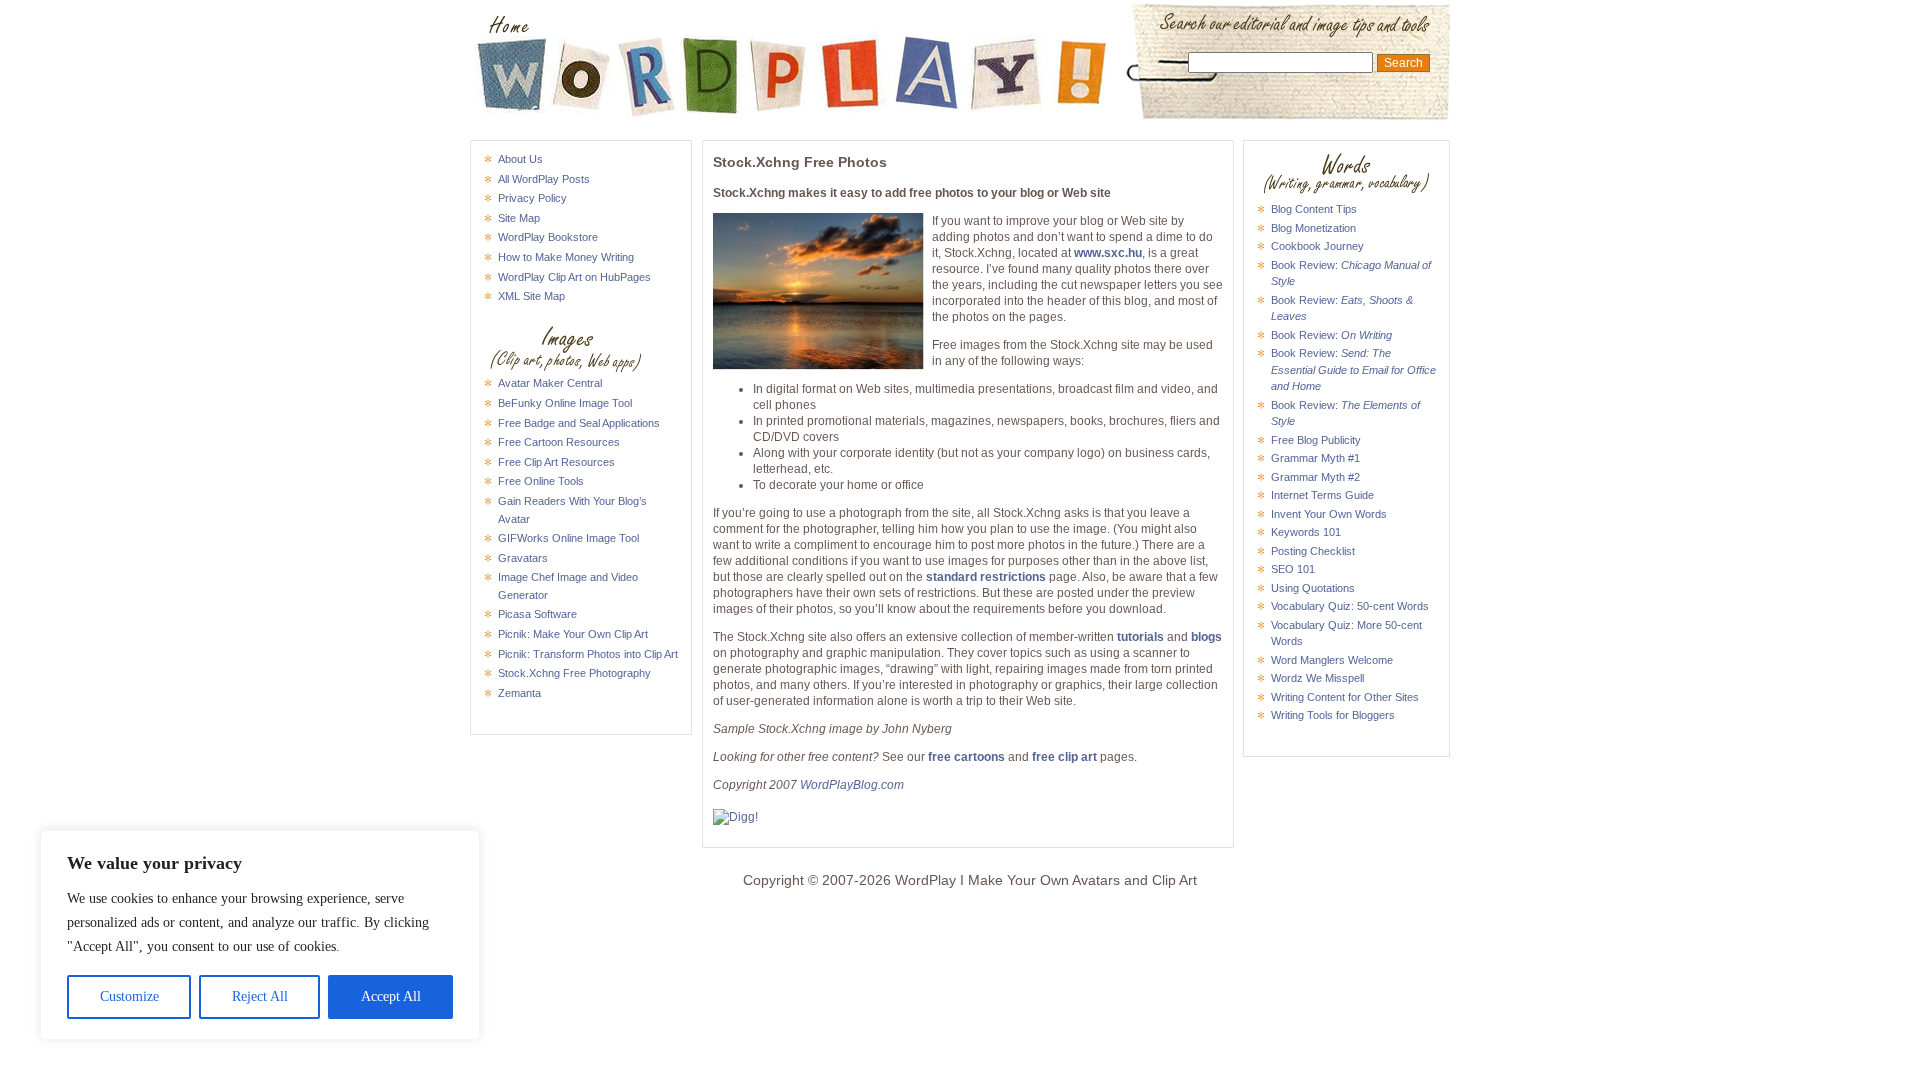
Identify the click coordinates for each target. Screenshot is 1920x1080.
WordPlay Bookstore (548, 237)
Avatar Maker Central (550, 383)
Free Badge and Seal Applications (579, 423)
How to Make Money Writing (566, 257)
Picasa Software (537, 614)
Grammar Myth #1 (1315, 458)
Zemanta (519, 693)
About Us (520, 159)
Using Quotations (1313, 588)
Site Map (519, 218)
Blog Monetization (1313, 228)
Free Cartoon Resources (559, 442)
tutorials (1140, 637)
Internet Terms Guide (1322, 495)
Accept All (391, 996)
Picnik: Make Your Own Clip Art (573, 634)
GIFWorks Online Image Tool (568, 538)
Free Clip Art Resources (556, 462)
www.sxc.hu (1108, 253)
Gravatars (523, 558)
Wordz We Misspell (1317, 678)
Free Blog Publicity (1316, 440)
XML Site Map (531, 296)
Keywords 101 (1306, 532)
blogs (1206, 637)
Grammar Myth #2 (1315, 477)
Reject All (260, 996)
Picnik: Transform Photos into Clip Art (588, 654)
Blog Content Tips (1314, 209)
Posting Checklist (1313, 551)
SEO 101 (1293, 569)
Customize (129, 996)
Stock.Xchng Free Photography (574, 673)
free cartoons (966, 757)
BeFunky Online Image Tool (565, 403)
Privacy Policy (532, 198)
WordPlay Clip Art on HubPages (574, 277)
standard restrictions (986, 577)
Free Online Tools (541, 481)
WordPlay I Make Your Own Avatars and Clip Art (960, 26)
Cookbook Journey (1317, 246)
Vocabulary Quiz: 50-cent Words (1350, 606)
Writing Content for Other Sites (1345, 697)
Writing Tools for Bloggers (1333, 715)
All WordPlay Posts (544, 179)
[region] (260, 935)
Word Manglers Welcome (1332, 660)
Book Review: (1331, 335)
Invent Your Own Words (1329, 514)
